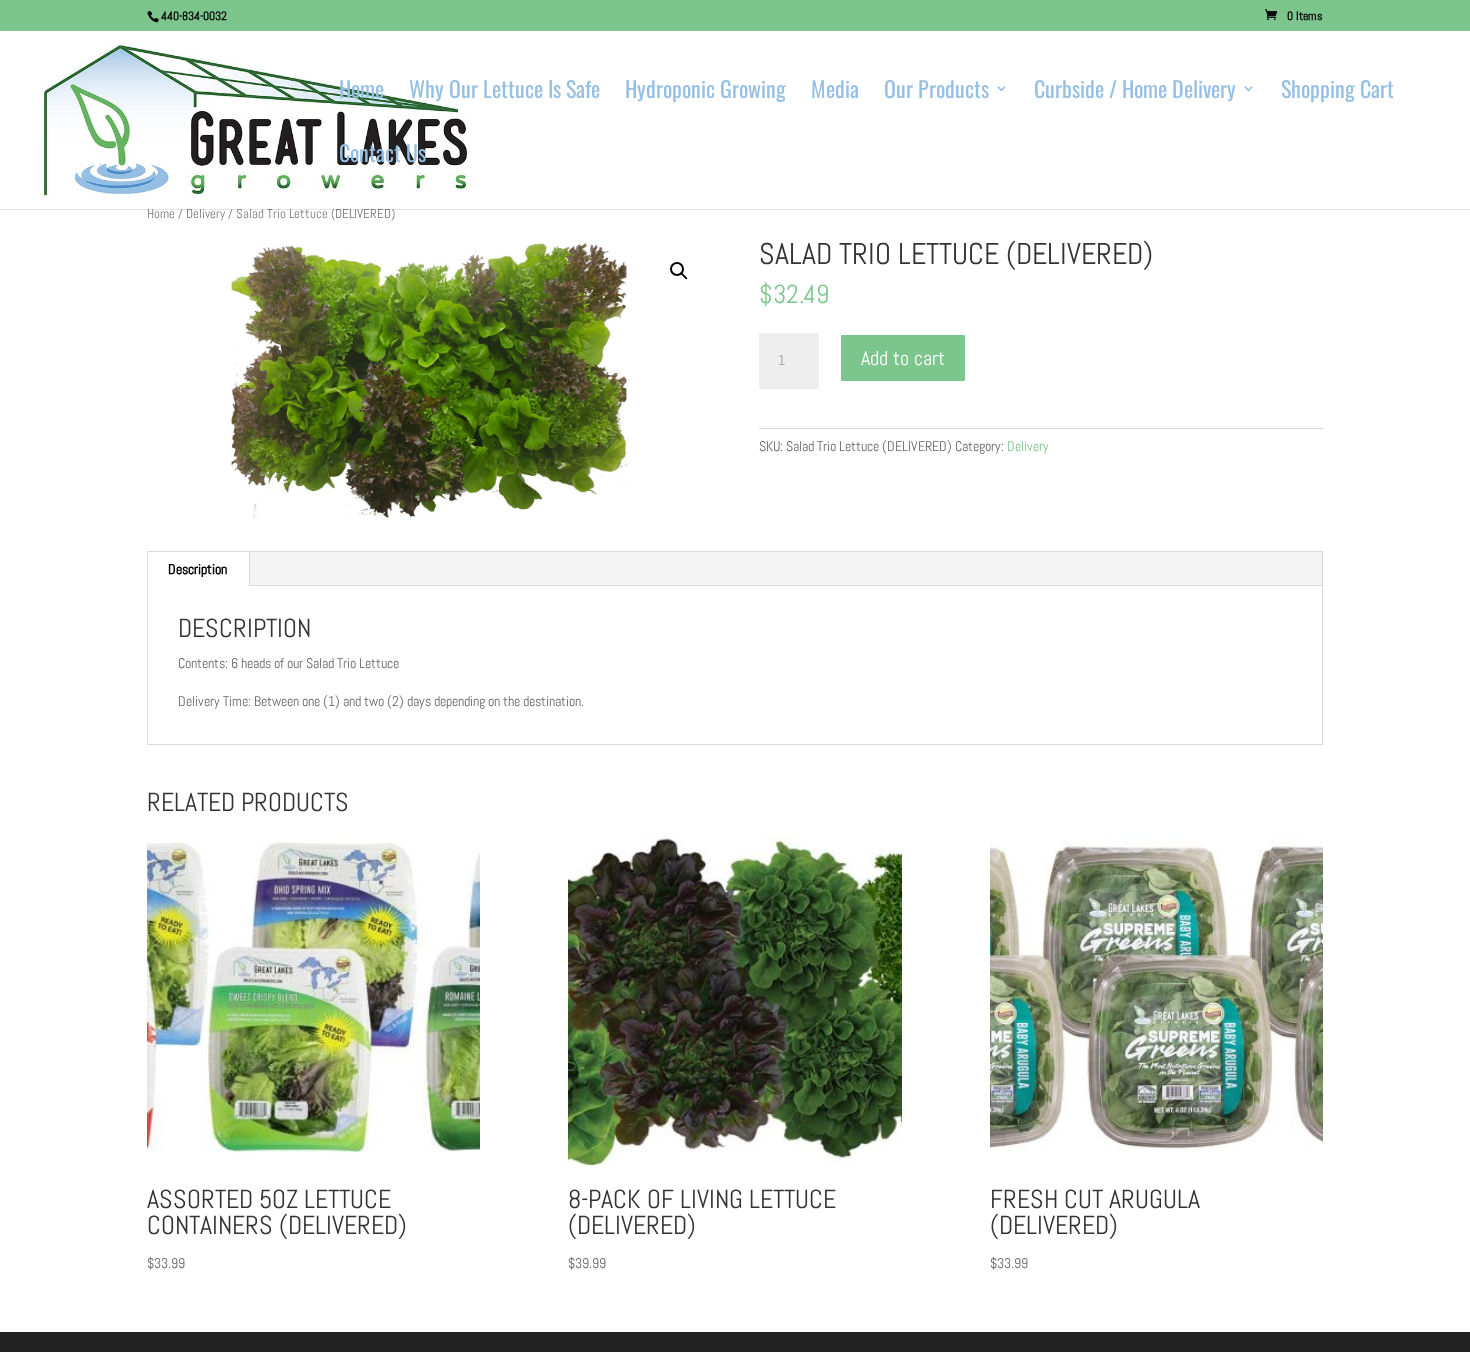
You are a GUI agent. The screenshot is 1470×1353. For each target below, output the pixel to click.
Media (835, 92)
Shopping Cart (1337, 92)
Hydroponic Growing (705, 92)
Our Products (936, 92)
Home (361, 92)
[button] (679, 271)
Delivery (205, 213)
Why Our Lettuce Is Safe (504, 92)
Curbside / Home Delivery (1135, 92)
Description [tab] (197, 569)
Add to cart (903, 358)
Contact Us (382, 156)
